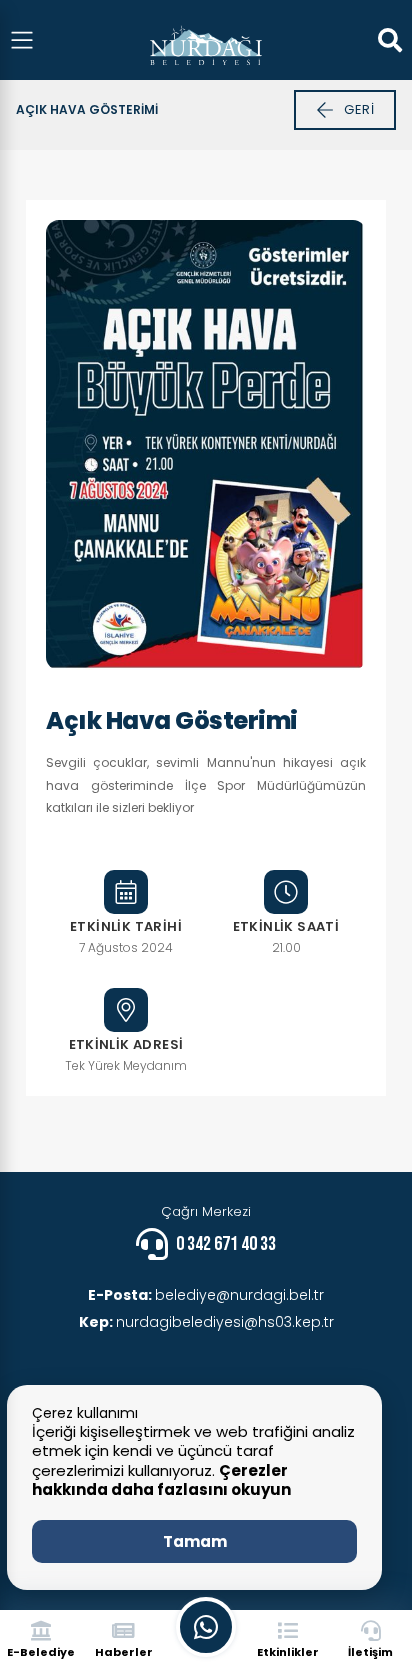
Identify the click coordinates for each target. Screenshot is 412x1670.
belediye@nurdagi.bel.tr (206, 1295)
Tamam (195, 1541)
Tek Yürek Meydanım (126, 1066)
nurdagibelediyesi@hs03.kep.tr (206, 1322)
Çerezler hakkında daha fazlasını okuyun (161, 1480)
